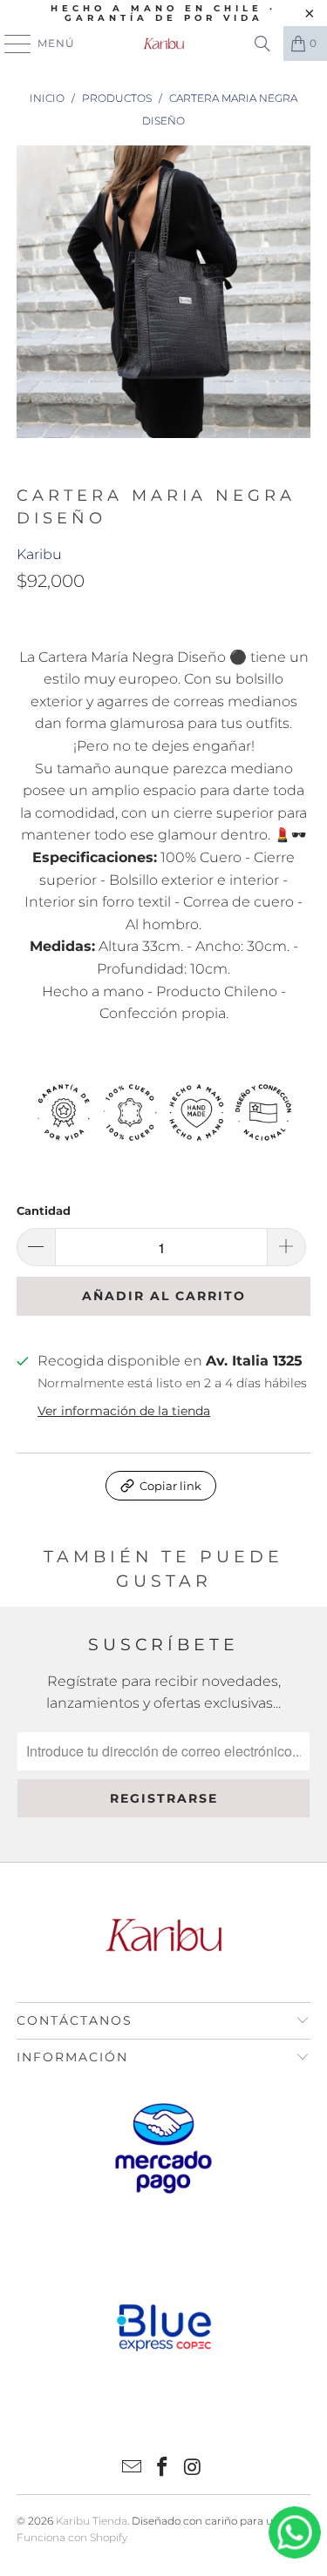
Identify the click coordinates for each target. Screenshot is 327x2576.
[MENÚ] (10, 44)
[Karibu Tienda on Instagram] (193, 2468)
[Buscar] (262, 44)
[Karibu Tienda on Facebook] (163, 2468)
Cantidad (44, 1210)
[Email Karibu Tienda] (133, 2468)
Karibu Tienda (92, 2521)
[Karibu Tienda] (164, 44)
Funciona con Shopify (72, 2537)
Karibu (39, 554)
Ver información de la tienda (124, 1411)
